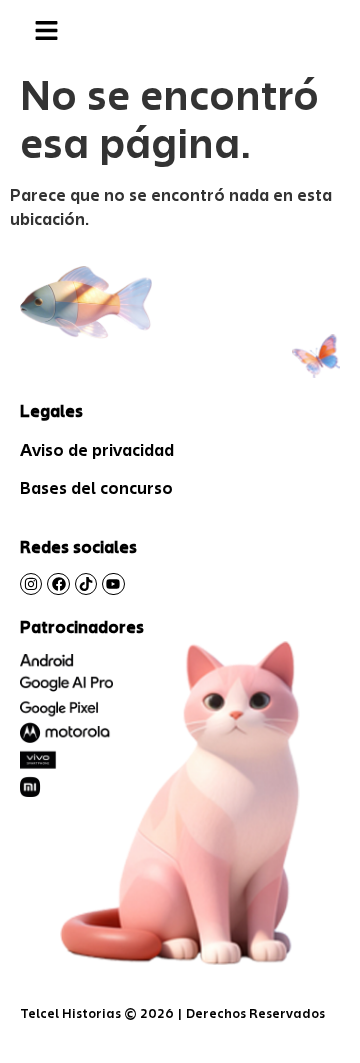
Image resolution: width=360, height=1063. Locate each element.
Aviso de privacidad (97, 450)
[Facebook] (58, 584)
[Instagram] (31, 584)
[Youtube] (113, 584)
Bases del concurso (96, 488)
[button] (46, 31)
